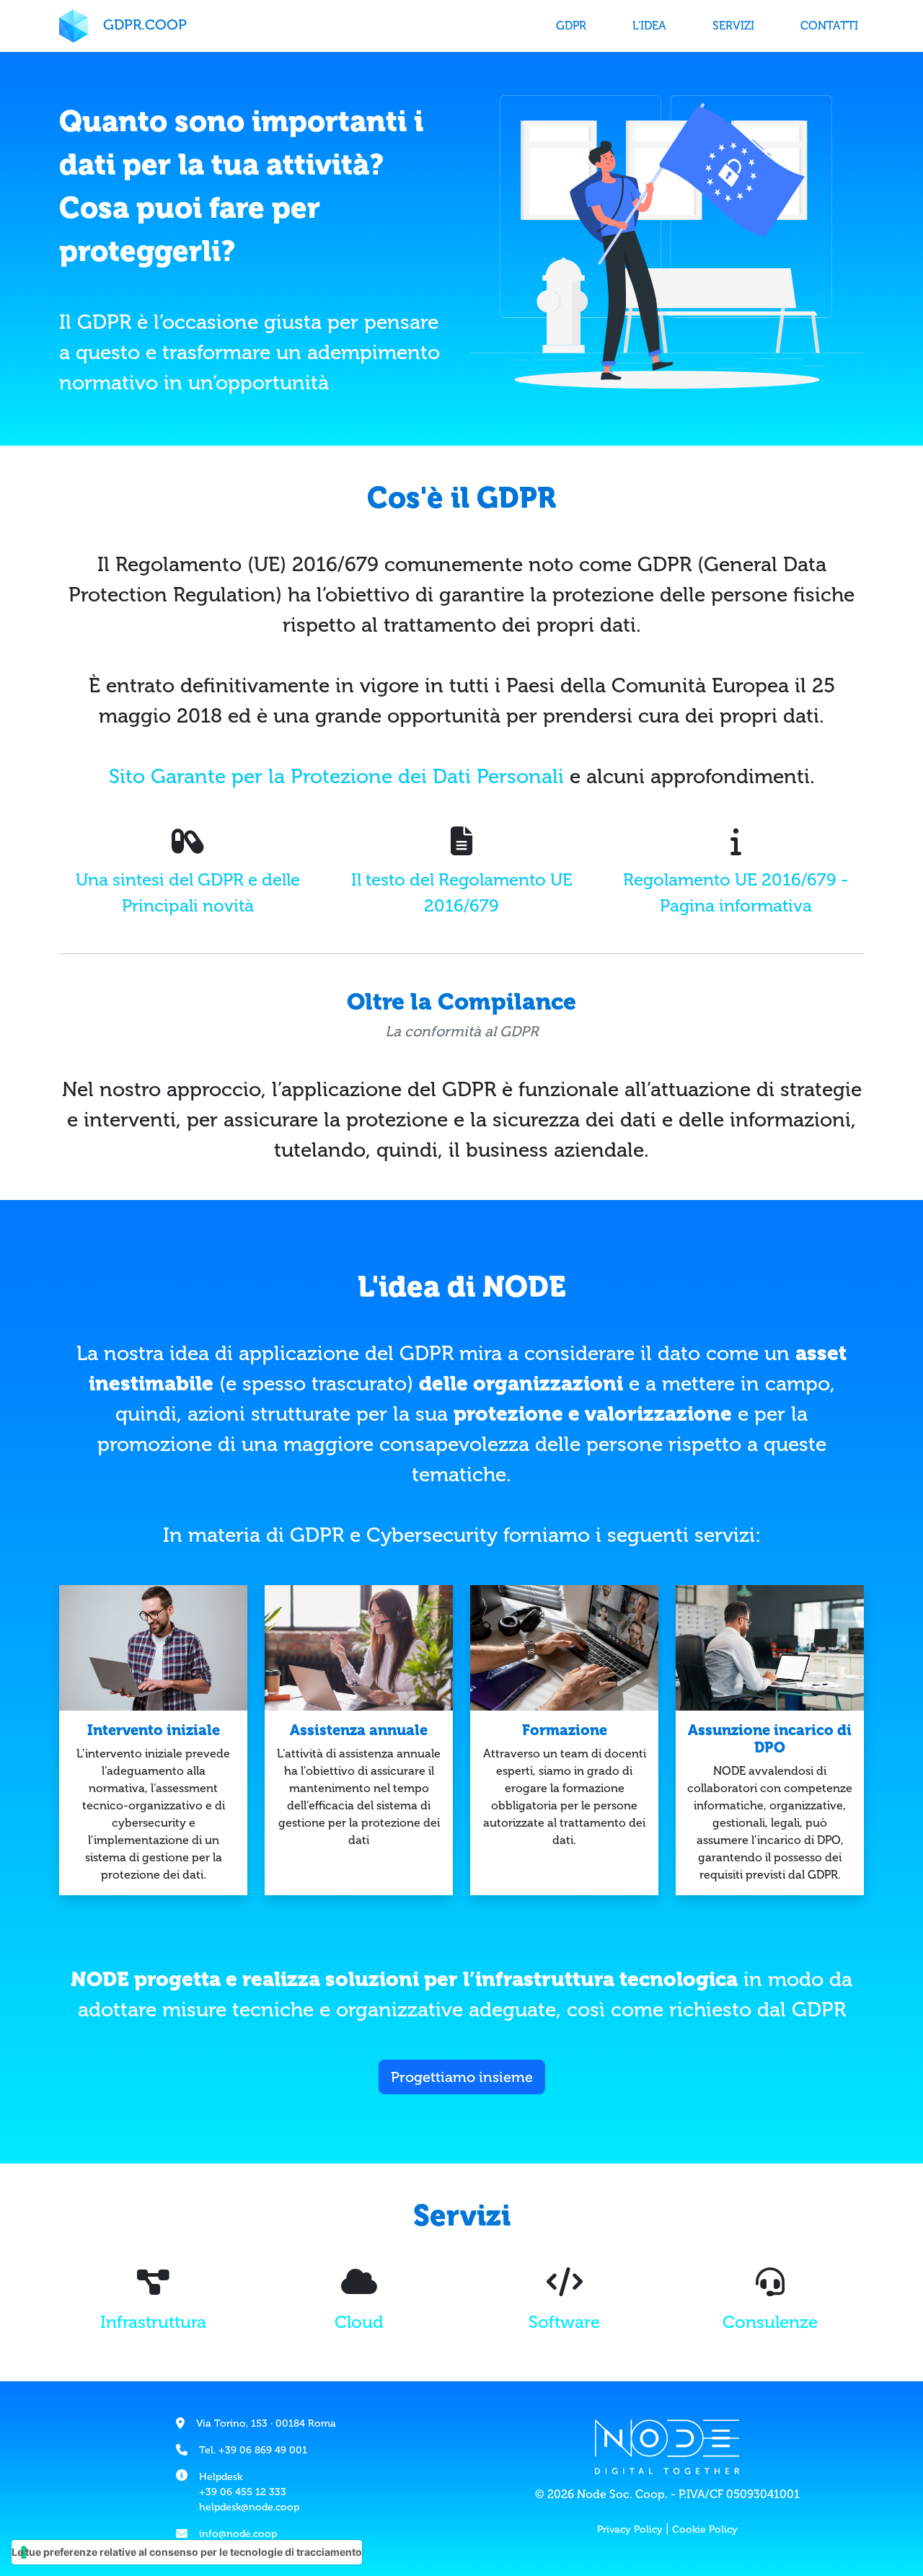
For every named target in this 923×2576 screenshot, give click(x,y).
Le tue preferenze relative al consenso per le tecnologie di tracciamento (187, 2552)
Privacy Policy (630, 2529)
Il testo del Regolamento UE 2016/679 (462, 892)
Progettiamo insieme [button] (462, 2077)
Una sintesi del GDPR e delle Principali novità (188, 892)
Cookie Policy (705, 2529)
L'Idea (649, 26)
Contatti (829, 26)
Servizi (733, 26)
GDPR (571, 26)
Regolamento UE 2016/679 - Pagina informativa (736, 892)
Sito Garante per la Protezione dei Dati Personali (336, 776)
